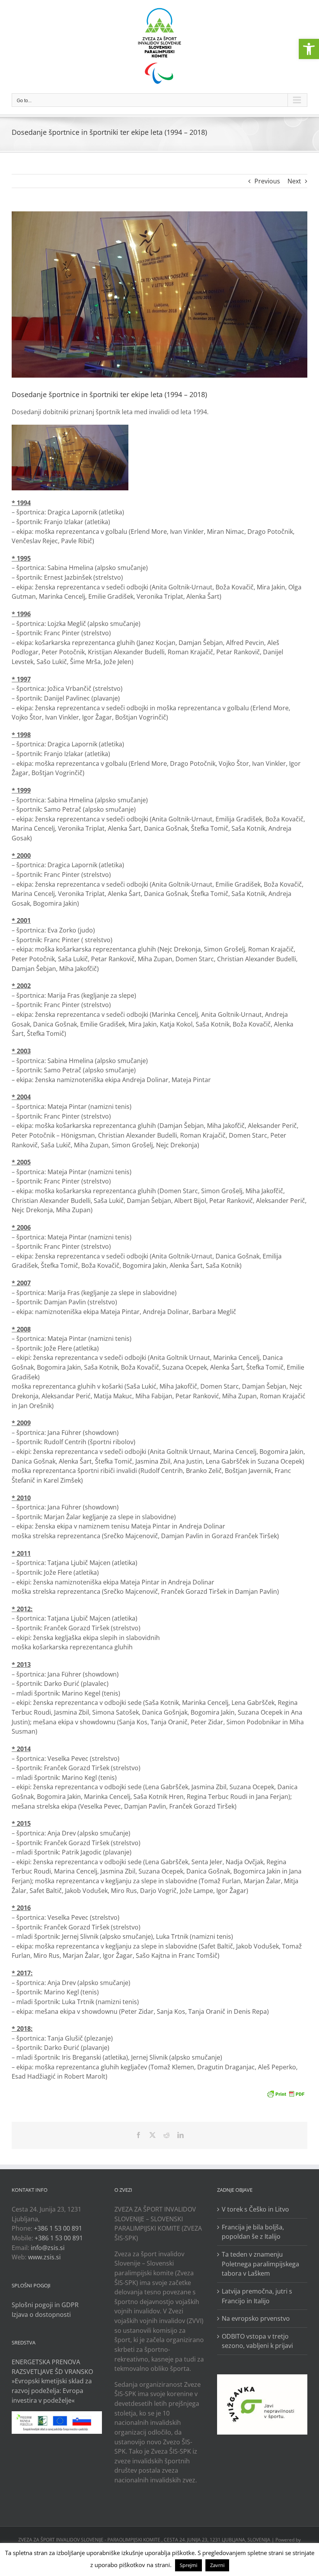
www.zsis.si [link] (44, 2257)
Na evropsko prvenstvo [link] (256, 2318)
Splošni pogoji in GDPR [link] (45, 2305)
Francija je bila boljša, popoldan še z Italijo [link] (253, 2232)
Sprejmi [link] (188, 2565)
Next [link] (294, 181)
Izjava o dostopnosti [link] (41, 2315)
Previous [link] (267, 181)
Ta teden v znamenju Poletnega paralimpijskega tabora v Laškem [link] (260, 2264)
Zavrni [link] (217, 2565)
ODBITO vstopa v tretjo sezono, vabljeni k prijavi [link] (257, 2341)
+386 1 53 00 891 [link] (58, 2228)
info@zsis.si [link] (48, 2248)
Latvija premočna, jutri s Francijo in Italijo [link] (257, 2296)
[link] (309, 49)
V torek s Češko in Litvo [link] (255, 2209)
